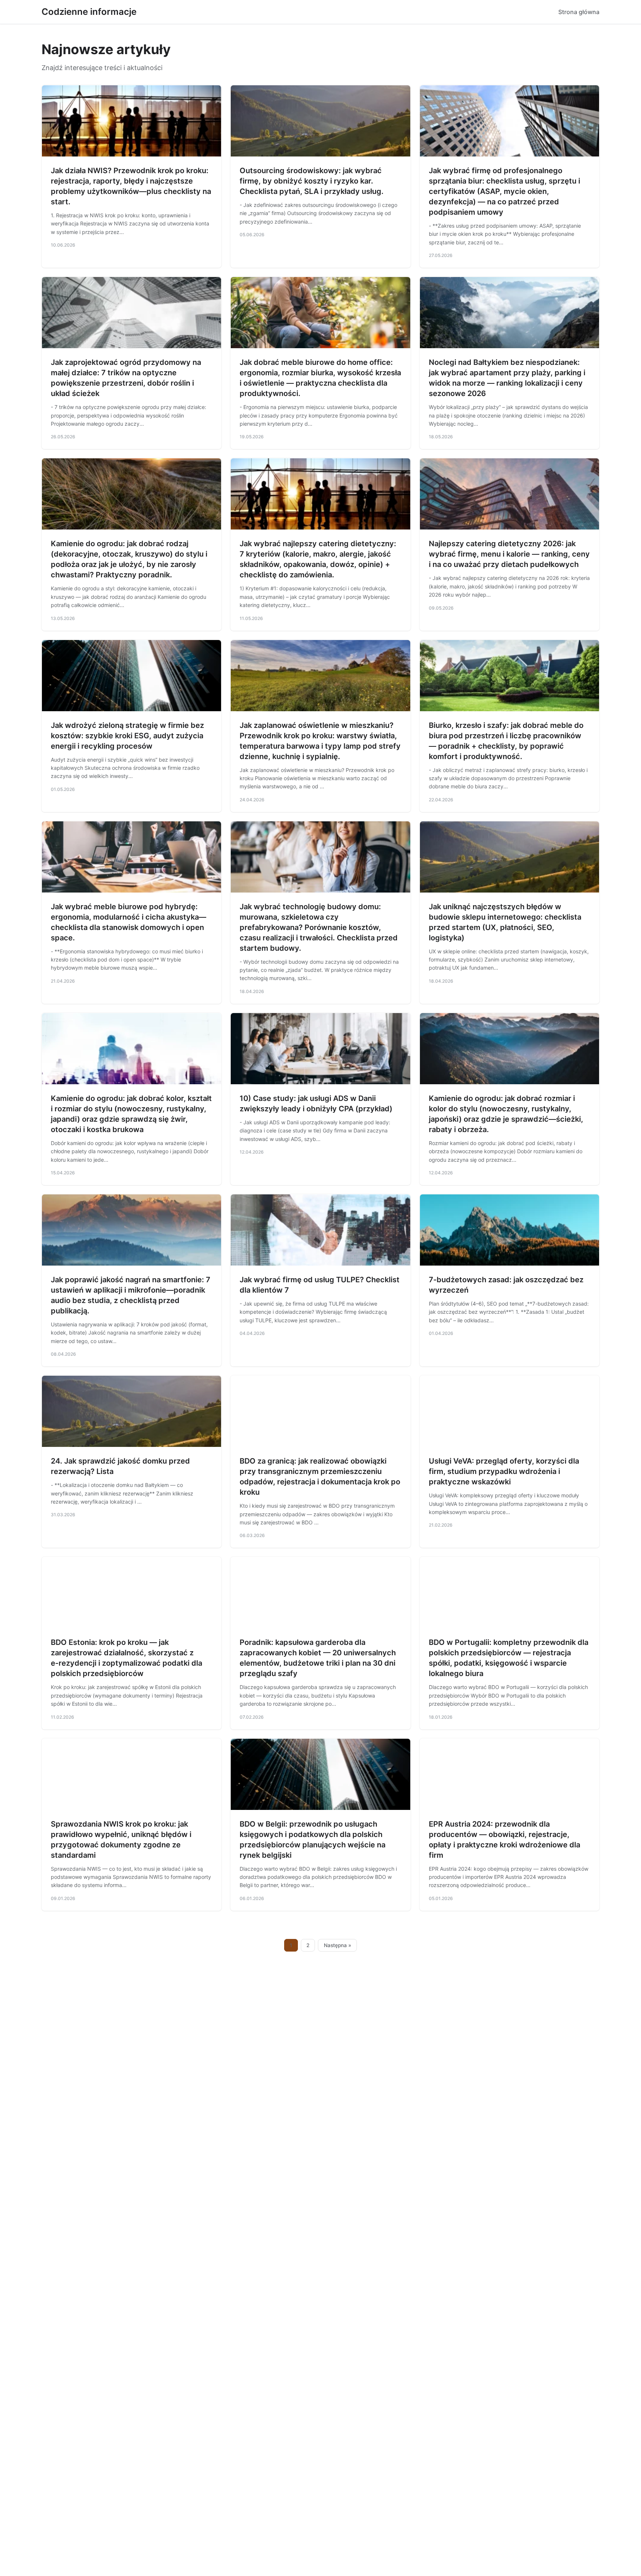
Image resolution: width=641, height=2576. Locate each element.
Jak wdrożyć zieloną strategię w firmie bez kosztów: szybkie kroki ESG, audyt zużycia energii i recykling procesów (127, 736)
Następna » (338, 1945)
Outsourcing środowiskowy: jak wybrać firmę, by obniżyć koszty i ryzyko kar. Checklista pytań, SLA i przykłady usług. (312, 181)
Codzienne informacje (89, 12)
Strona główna (579, 12)
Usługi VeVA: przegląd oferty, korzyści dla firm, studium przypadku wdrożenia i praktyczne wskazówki (504, 1471)
